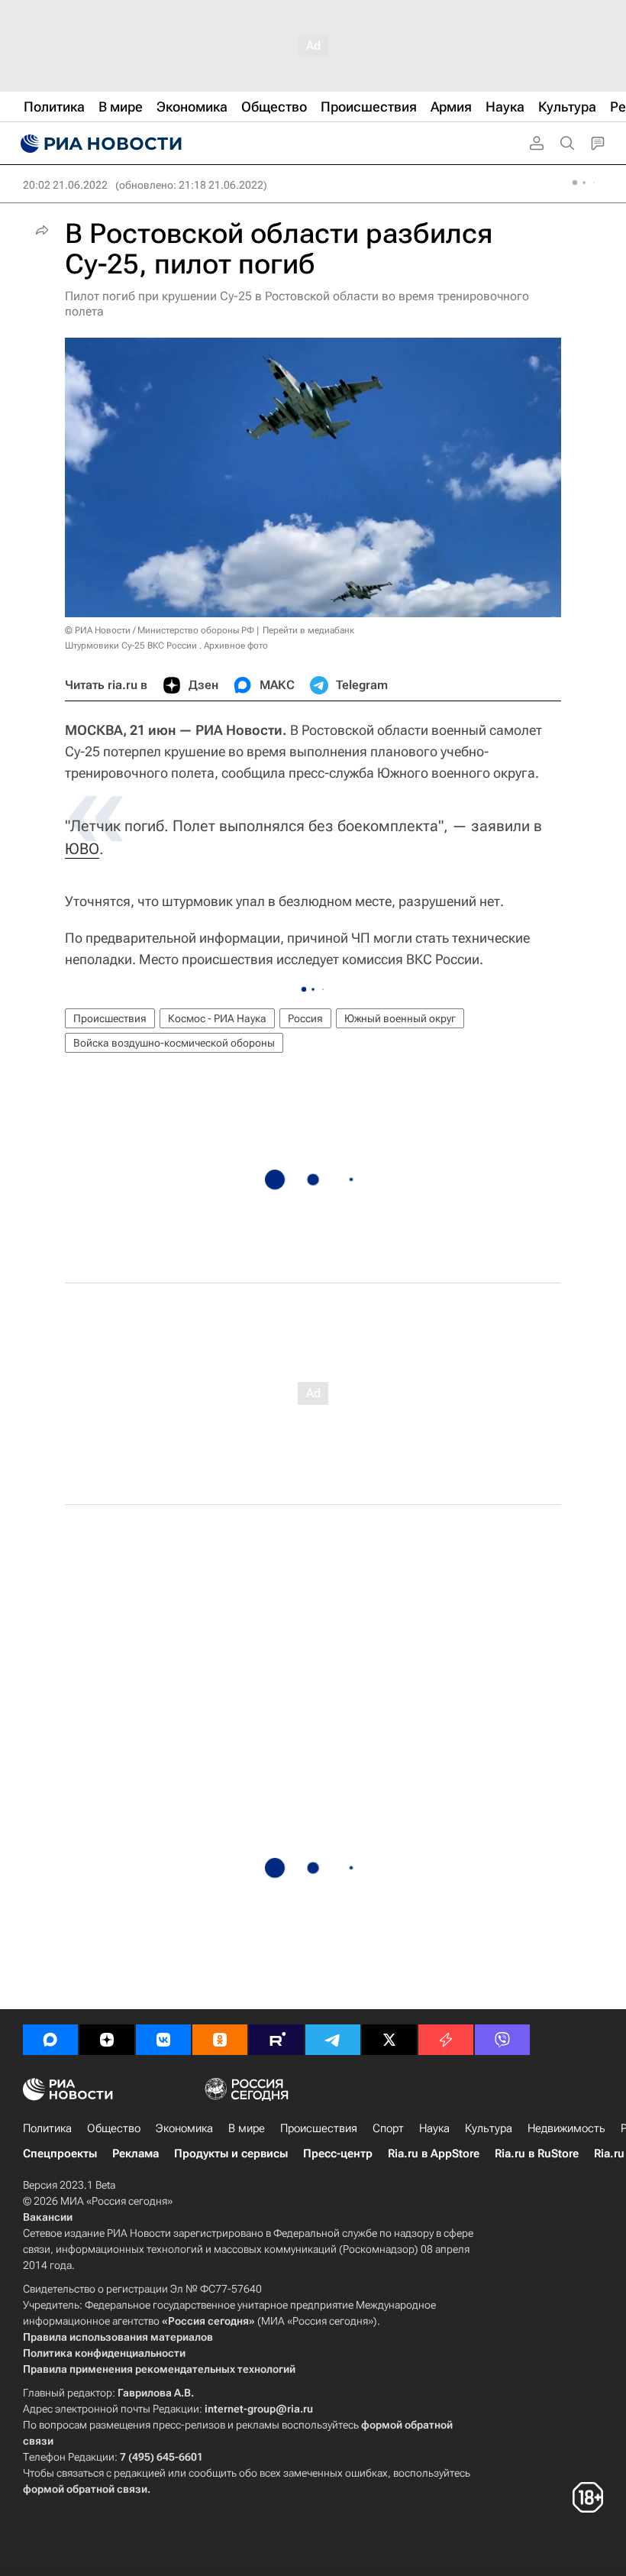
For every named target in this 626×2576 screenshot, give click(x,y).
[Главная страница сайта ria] (99, 144)
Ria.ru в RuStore (537, 2154)
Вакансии (48, 2217)
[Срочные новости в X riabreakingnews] (446, 2040)
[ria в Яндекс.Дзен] (107, 2040)
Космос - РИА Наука (217, 1018)
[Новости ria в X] (389, 2040)
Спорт (388, 2128)
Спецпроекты (60, 2154)
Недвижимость (566, 2128)
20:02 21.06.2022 (65, 185)
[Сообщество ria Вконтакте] (163, 2040)
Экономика (184, 2128)
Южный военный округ (400, 1018)
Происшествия (110, 1018)
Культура (489, 2128)
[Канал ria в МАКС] (50, 2040)
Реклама (136, 2154)
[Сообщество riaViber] (502, 2040)
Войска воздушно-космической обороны (174, 1043)
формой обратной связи (85, 2489)
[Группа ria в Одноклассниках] (220, 2040)
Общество (114, 2128)
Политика (47, 2128)
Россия (305, 1018)
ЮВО (82, 849)
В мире (247, 2128)
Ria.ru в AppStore (434, 2154)
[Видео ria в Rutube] (276, 2040)
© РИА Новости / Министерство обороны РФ (160, 630)
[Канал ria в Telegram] (333, 2040)
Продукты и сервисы (231, 2154)
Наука (434, 2128)
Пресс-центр (338, 2154)
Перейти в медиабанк (308, 630)
